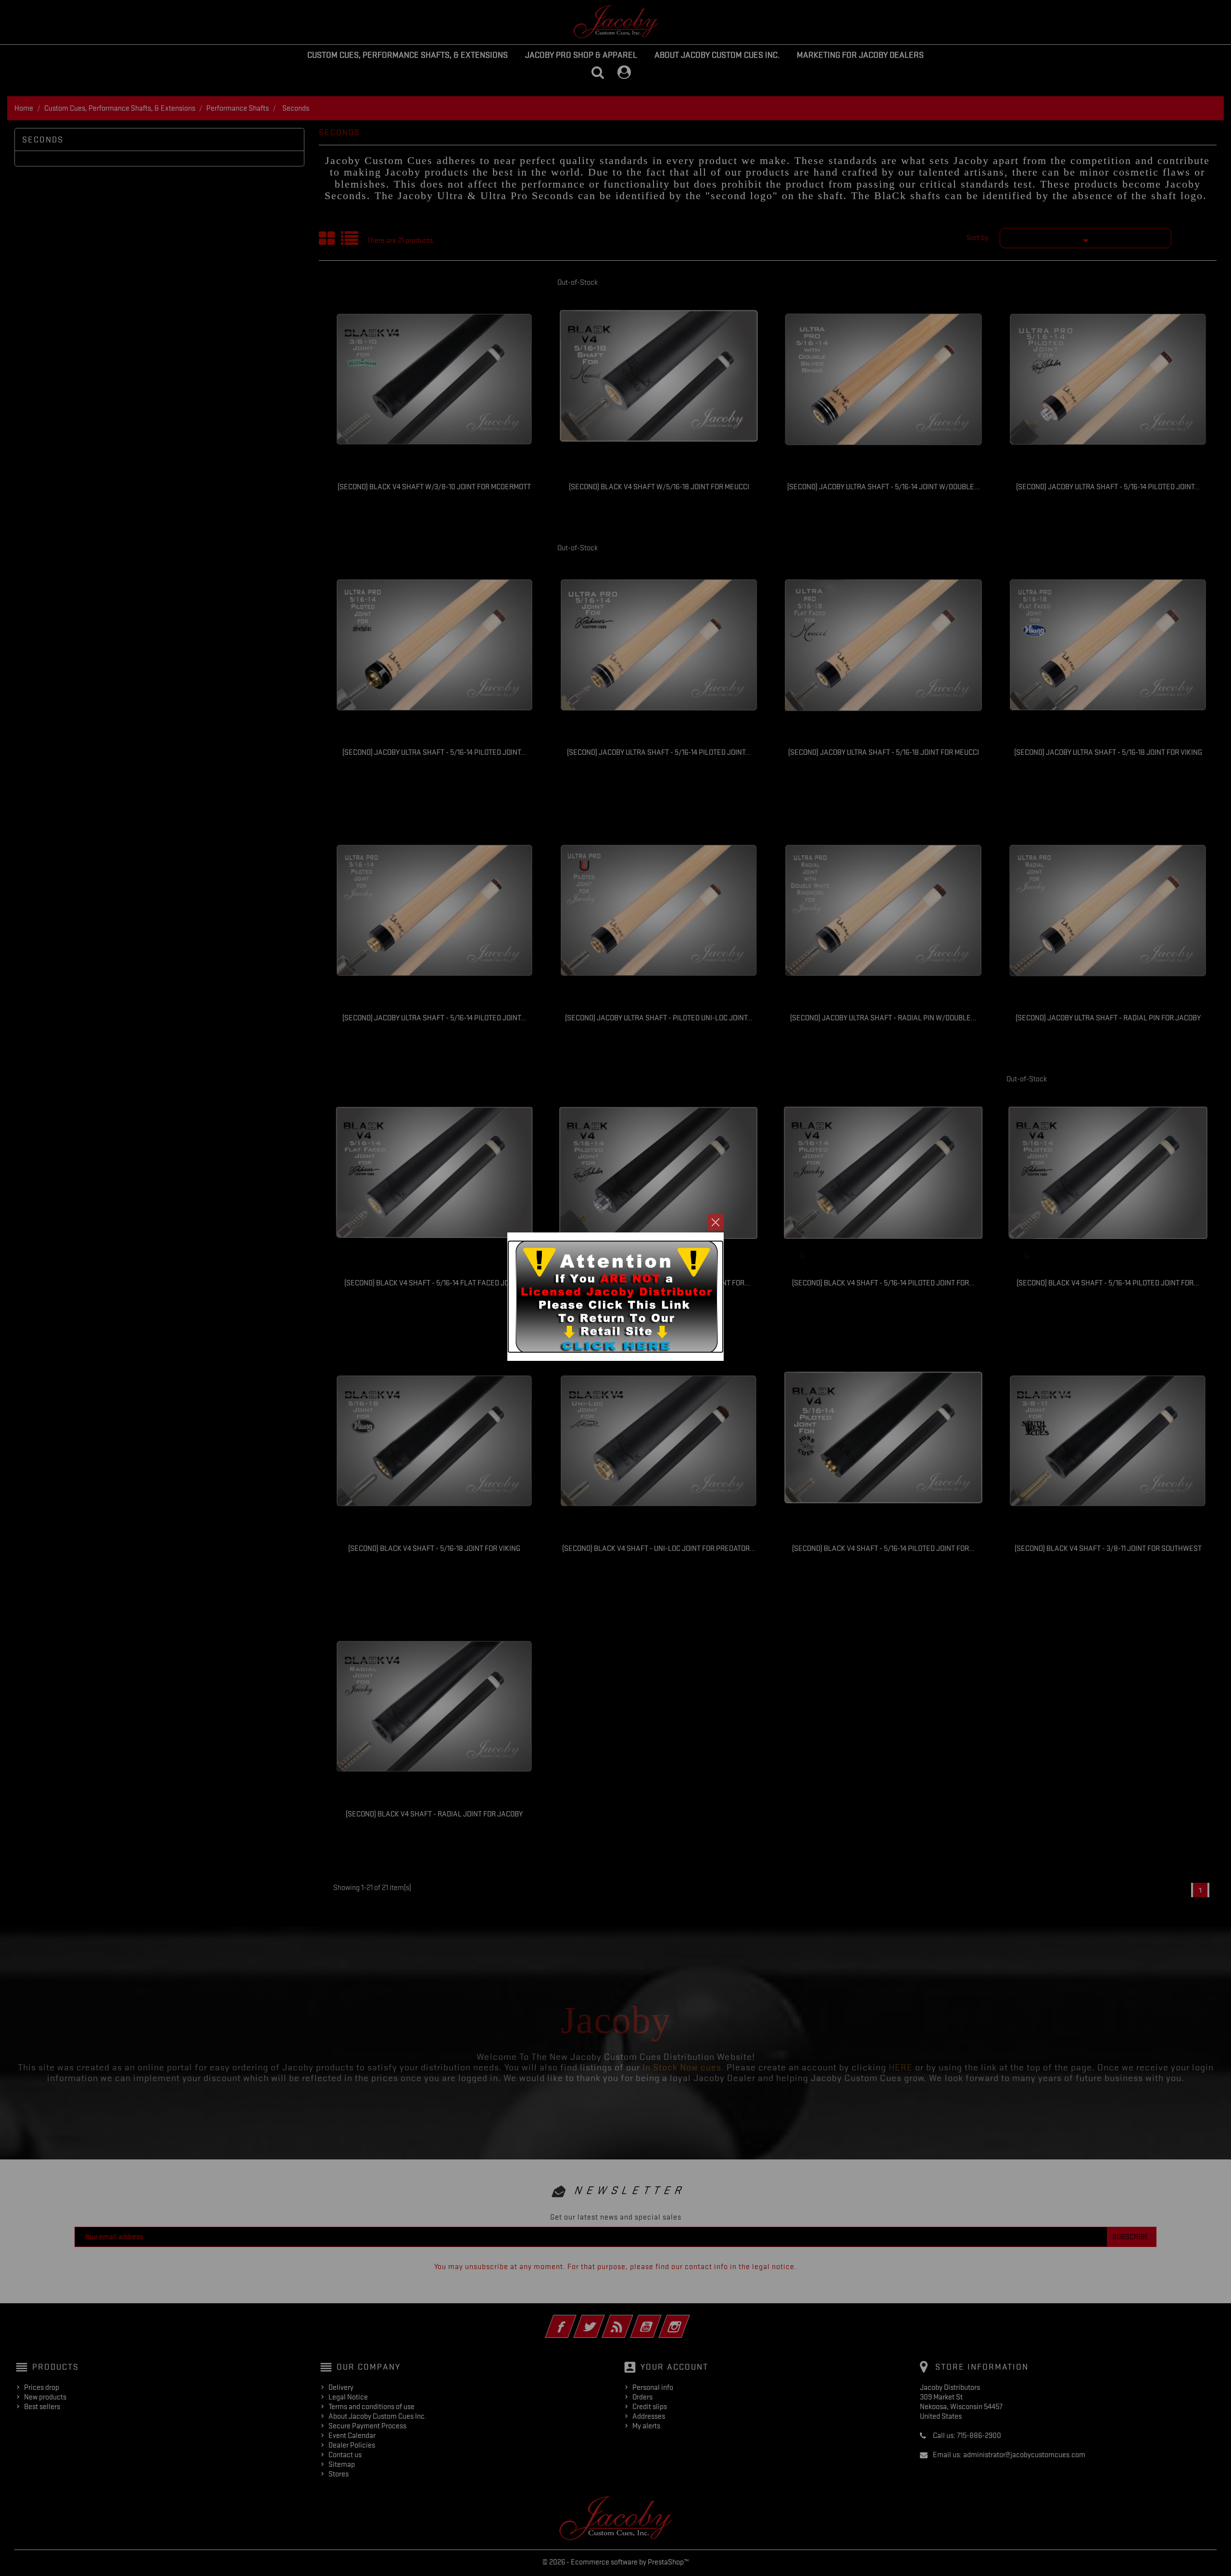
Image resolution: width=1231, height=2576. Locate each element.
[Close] (716, 1222)
